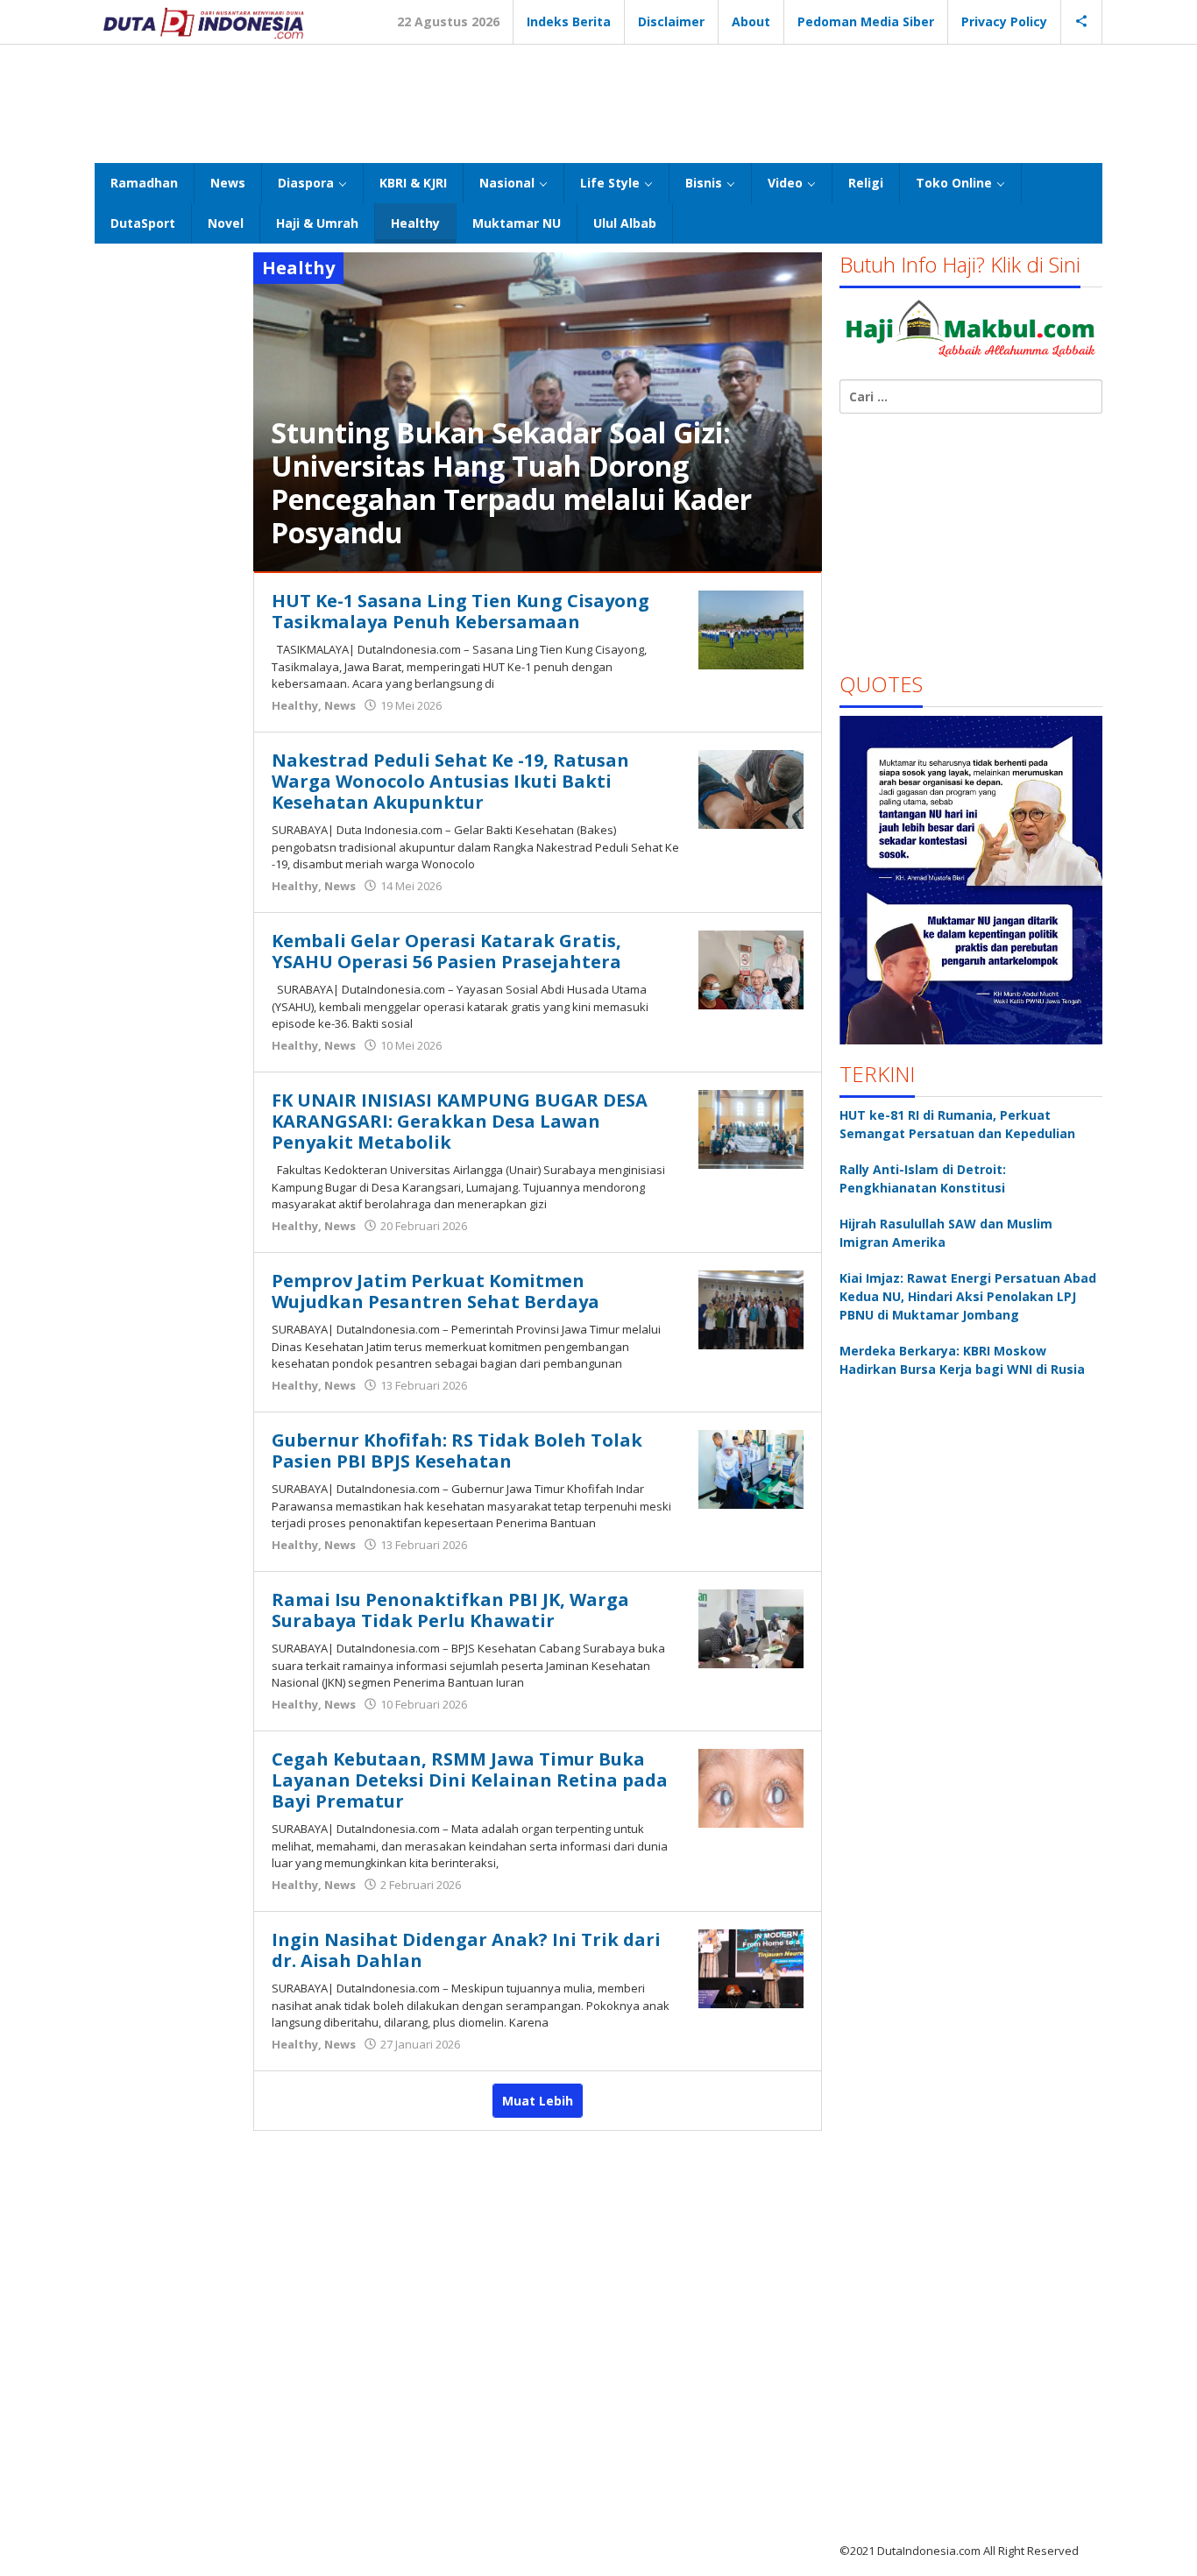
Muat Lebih (538, 2101)
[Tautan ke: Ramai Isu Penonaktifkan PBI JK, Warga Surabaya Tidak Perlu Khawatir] (751, 1628)
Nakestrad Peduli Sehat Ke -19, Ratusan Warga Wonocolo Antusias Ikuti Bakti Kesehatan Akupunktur (450, 781)
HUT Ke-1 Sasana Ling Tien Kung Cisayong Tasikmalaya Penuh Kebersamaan (460, 611)
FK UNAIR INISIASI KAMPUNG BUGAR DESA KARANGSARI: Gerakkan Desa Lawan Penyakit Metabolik (460, 1121)
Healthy (295, 705)
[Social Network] (1082, 22)
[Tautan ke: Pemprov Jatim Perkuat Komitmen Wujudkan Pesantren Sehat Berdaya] (751, 1309)
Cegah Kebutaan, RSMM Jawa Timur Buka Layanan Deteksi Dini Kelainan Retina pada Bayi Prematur (470, 1780)
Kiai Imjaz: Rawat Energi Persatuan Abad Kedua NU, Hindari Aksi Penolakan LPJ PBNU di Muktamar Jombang (968, 1296)
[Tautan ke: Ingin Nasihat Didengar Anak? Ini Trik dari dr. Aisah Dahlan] (751, 1967)
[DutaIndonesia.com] (203, 21)
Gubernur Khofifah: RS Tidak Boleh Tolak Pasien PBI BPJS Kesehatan (457, 1451)
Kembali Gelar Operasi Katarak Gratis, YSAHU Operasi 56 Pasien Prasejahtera (446, 951)
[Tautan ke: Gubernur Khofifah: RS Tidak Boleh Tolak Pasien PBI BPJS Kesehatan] (751, 1468)
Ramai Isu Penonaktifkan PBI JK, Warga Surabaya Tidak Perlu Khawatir (450, 1610)
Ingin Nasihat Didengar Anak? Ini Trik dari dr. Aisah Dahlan (466, 1950)
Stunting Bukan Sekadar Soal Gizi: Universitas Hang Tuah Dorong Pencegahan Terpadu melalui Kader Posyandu (511, 482)
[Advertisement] (598, 102)
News (340, 705)
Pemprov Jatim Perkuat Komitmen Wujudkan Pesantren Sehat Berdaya (436, 1291)
